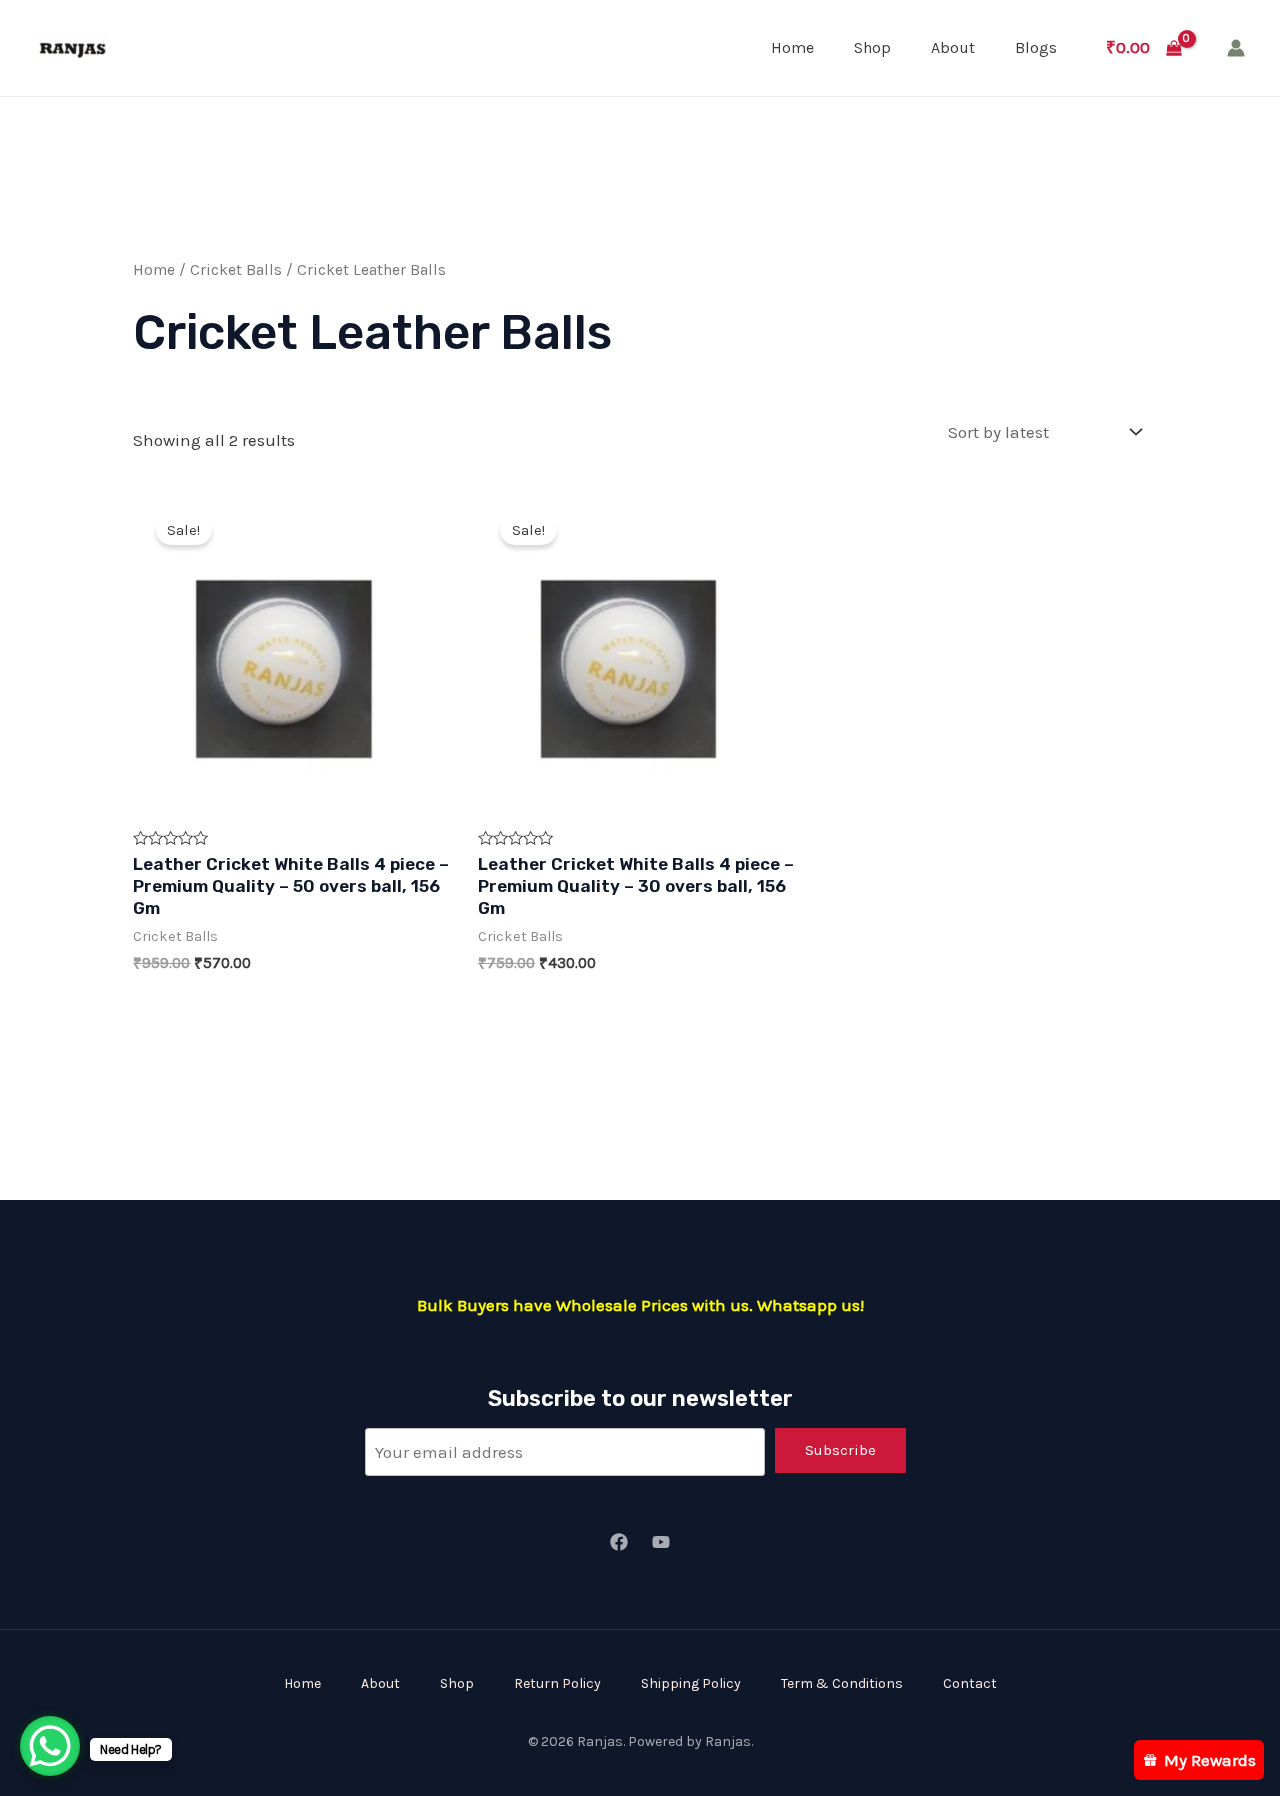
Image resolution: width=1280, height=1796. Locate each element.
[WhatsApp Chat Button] (50, 1746)
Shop (872, 47)
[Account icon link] (1236, 48)
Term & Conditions (842, 1683)
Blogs (1036, 47)
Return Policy (557, 1683)
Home (792, 47)
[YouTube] (661, 1542)
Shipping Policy (691, 1683)
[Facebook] (619, 1542)
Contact (970, 1683)
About (953, 47)
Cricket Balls (236, 270)
